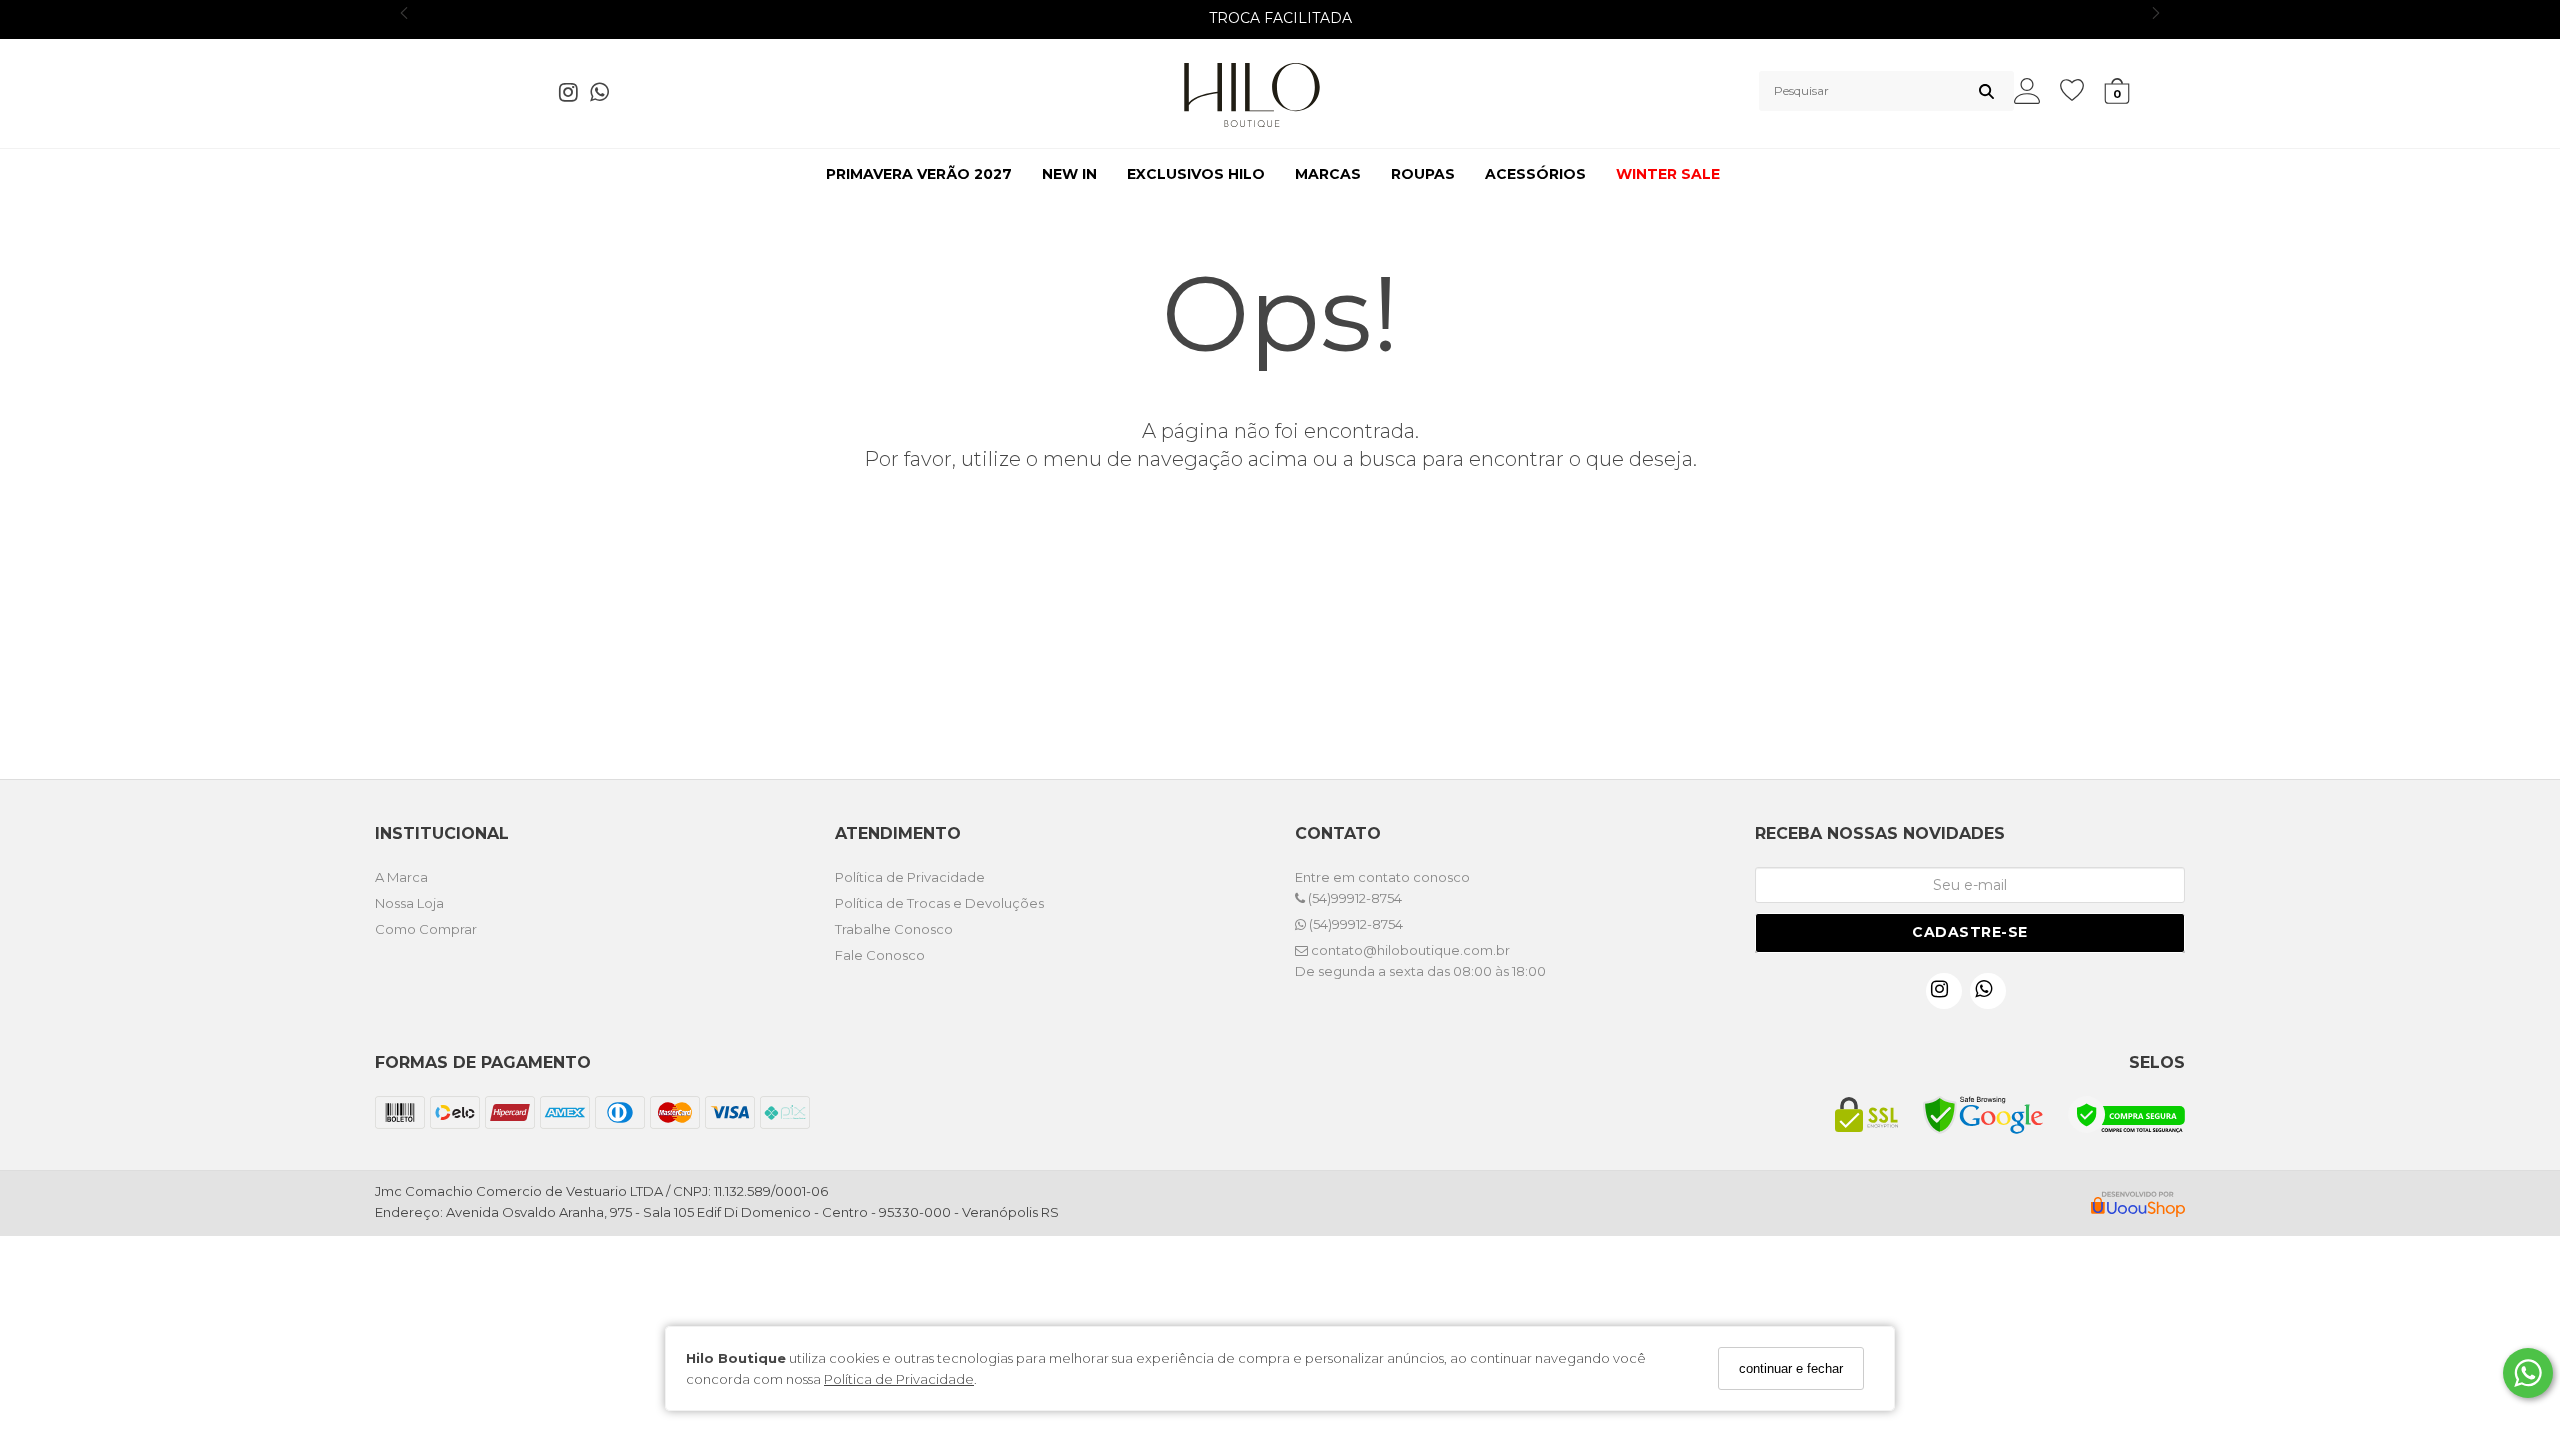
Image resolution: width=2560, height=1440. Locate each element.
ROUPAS (1423, 174)
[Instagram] (574, 96)
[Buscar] (1986, 91)
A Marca (401, 877)
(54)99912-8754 (1353, 898)
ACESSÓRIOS (1535, 174)
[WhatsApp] (605, 96)
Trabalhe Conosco (894, 929)
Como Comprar (426, 929)
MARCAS (1328, 174)
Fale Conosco (880, 955)
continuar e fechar (1791, 1368)
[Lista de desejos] (2082, 90)
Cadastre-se (1970, 932)
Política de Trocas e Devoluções (939, 903)
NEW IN (1069, 174)
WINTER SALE (1668, 174)
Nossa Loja (409, 903)
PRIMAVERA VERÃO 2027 (919, 174)
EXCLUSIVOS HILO (1196, 174)
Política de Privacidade (899, 1379)
